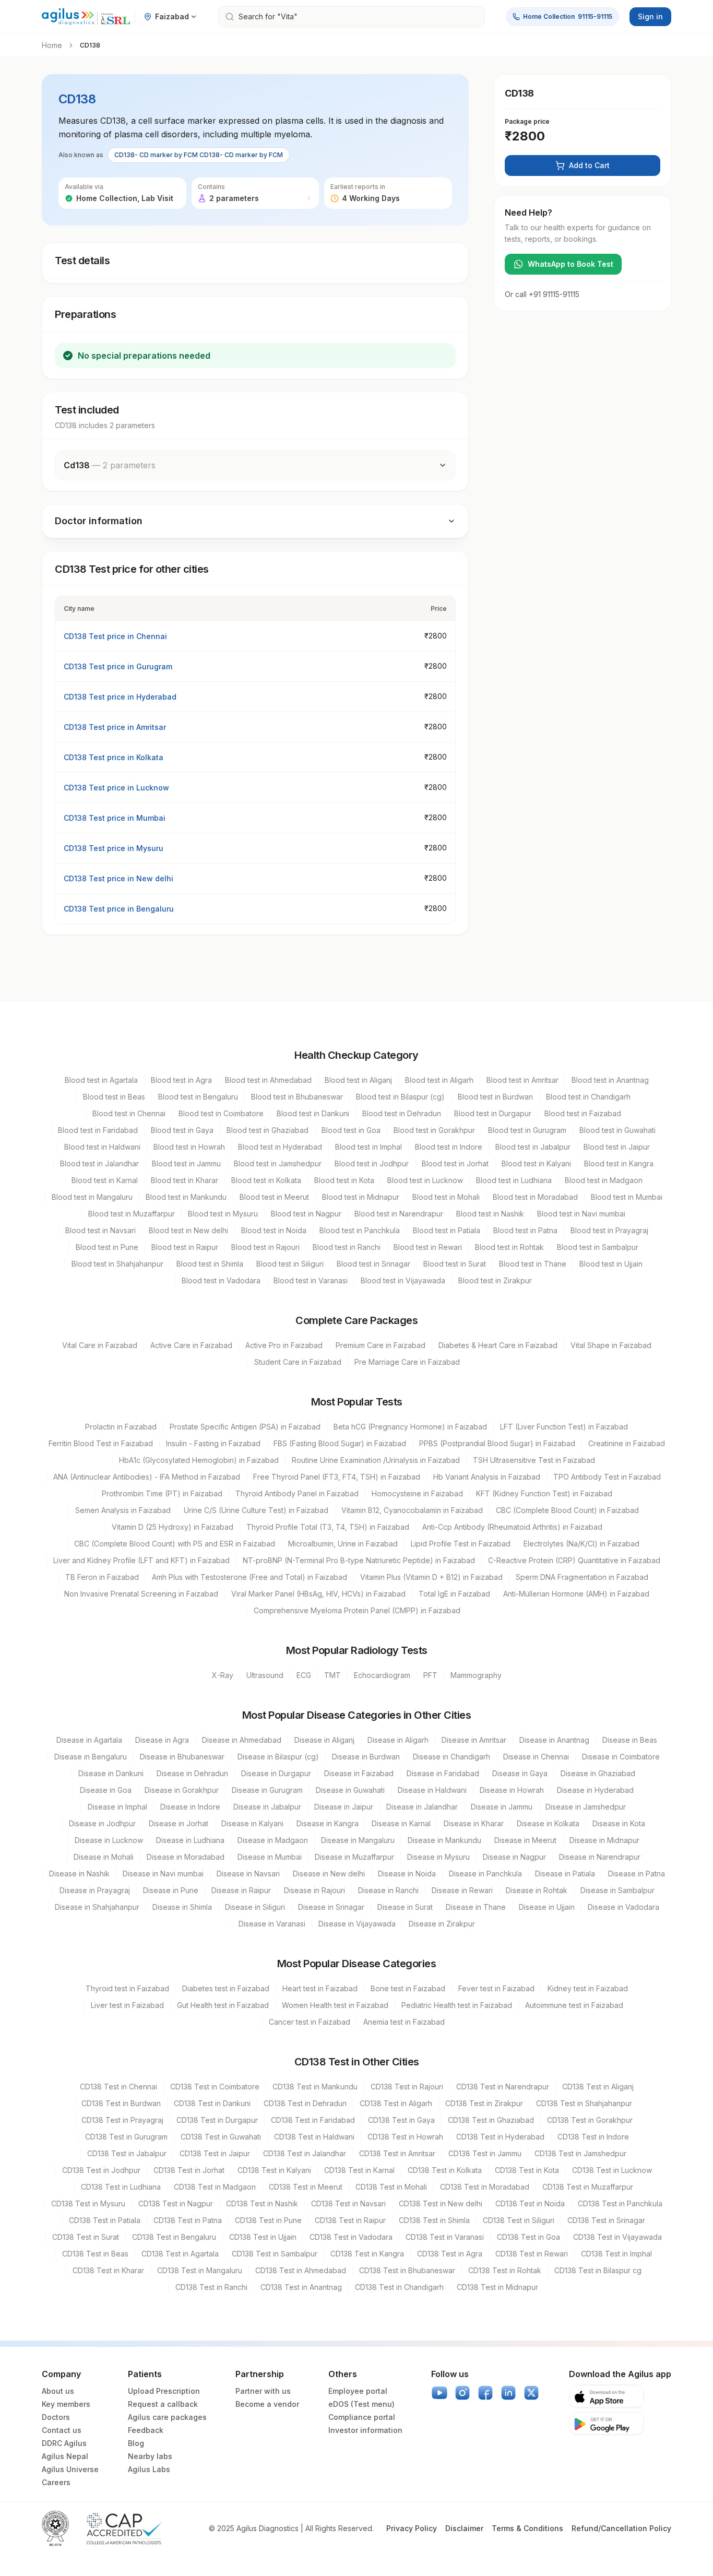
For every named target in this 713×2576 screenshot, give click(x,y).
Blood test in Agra (181, 1080)
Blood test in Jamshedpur (278, 1163)
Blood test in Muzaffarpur (132, 1214)
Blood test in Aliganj (358, 1080)
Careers (56, 2482)
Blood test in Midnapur (361, 1197)
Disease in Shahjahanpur (97, 1907)
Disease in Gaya (520, 1773)
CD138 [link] (90, 45)
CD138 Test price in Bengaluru (119, 909)
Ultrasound (265, 1675)
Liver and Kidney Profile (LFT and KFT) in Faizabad (141, 1560)
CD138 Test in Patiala (105, 2220)
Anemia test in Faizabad (404, 2022)
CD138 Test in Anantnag (301, 2287)
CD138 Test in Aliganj (598, 2087)
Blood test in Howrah (189, 1147)
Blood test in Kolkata (266, 1180)
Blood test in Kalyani (536, 1163)
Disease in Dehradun (192, 1773)
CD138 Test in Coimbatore (215, 2087)
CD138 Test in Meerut (306, 2187)
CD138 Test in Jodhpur (101, 2170)
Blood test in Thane (533, 1264)
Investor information (365, 2430)
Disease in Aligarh (398, 1740)
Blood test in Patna (525, 1230)
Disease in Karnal (401, 1823)
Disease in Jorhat (179, 1823)
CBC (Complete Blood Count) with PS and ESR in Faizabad (175, 1544)
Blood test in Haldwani (102, 1147)
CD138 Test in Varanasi (445, 2237)
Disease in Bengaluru (91, 1757)
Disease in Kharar (474, 1823)
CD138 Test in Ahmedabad (301, 2270)
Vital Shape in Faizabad (611, 1345)
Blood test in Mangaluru (92, 1197)
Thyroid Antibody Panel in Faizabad (297, 1493)
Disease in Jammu (502, 1807)
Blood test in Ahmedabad (268, 1080)
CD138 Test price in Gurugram (118, 666)
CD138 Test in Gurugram (126, 2137)
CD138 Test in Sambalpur (275, 2254)
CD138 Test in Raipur (350, 2220)
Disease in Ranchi (388, 1890)
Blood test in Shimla (210, 1264)
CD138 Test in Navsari (348, 2203)
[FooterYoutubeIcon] (439, 2393)
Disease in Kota (619, 1823)
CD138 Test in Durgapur (217, 2120)
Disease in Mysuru (438, 1857)
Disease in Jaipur (344, 1807)
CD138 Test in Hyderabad (500, 2137)
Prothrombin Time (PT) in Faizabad (162, 1493)
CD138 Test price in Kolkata (114, 757)
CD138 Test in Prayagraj (122, 2120)
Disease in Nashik (79, 1874)
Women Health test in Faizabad (335, 2005)
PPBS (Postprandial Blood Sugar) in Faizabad (497, 1443)
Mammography (476, 1675)
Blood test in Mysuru (223, 1214)
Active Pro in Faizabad (284, 1345)
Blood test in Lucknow (425, 1180)
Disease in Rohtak (537, 1890)
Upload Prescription (164, 2391)
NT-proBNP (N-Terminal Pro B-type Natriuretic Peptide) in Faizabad (359, 1560)
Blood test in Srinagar (373, 1264)
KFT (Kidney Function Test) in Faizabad (544, 1493)
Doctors (56, 2417)
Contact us (62, 2430)
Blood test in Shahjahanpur (117, 1264)
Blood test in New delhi (188, 1230)
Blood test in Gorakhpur (434, 1130)
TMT (332, 1675)
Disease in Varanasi (272, 1924)
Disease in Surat (405, 1907)
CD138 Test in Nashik (262, 2203)
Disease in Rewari (462, 1890)
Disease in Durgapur (276, 1773)
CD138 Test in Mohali (391, 2187)
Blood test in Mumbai (627, 1197)
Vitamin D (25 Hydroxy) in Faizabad (173, 1527)
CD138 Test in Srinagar (606, 2220)
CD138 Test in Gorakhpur (590, 2120)
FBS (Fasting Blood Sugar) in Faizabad (340, 1443)
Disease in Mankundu (444, 1840)
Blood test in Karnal (105, 1180)
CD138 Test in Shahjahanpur (584, 2103)
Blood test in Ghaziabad (268, 1130)
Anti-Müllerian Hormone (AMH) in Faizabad (576, 1594)
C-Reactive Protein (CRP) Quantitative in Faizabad (574, 1560)
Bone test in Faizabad (408, 1988)
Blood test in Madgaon (604, 1180)
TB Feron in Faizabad (102, 1577)
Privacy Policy (412, 2528)
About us (58, 2391)
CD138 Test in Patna (188, 2220)
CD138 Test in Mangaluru (200, 2270)
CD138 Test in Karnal (359, 2170)
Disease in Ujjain (547, 1907)
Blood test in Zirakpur (495, 1280)
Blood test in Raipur (185, 1247)
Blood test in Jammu (186, 1163)
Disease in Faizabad (359, 1773)
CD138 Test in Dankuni (212, 2103)
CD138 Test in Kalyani (274, 2170)
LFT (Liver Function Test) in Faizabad (564, 1427)
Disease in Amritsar (474, 1740)
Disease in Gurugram (267, 1790)
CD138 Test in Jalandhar (305, 2153)
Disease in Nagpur (514, 1857)
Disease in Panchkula (485, 1874)
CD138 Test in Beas (95, 2254)
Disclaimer (464, 2528)
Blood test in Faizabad (583, 1113)
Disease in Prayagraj (95, 1890)
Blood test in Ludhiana (514, 1180)
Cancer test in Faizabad (310, 2022)
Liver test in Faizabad (127, 2005)
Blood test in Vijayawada (403, 1280)
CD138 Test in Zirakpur (484, 2103)
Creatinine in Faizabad (627, 1443)
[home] (86, 17)
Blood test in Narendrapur (399, 1214)
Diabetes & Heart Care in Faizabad (498, 1345)
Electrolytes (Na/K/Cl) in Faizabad (581, 1544)
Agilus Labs (149, 2469)
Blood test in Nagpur (306, 1214)
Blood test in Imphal (369, 1147)
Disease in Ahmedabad (242, 1740)
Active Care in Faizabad (191, 1345)
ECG (304, 1675)
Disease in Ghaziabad (598, 1773)
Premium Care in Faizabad (381, 1345)
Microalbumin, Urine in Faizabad (343, 1544)
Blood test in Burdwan (495, 1097)
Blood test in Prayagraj (609, 1230)
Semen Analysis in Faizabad (123, 1510)
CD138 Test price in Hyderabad (120, 697)
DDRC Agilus (64, 2443)
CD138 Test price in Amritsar (115, 727)
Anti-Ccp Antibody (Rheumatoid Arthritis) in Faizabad (512, 1527)
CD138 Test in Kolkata (445, 2170)
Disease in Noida (407, 1874)
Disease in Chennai (536, 1757)
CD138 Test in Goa (528, 2237)
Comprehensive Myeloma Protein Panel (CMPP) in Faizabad (357, 1610)
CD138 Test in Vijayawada (617, 2237)
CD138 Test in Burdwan (121, 2103)
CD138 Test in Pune (268, 2220)
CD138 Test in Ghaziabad (491, 2120)
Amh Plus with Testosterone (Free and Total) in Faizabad (249, 1577)
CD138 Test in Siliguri (519, 2220)
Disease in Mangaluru (358, 1840)
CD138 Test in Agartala (180, 2254)
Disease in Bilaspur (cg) (278, 1757)
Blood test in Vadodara (221, 1280)
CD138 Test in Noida (530, 2203)
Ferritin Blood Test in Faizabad (101, 1443)
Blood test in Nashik (490, 1214)
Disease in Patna (637, 1874)
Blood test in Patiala (447, 1230)
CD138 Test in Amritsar (397, 2153)
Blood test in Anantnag (610, 1080)
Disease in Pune (171, 1890)
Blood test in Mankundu (186, 1197)
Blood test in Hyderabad (280, 1147)
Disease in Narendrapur (600, 1857)
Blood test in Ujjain (611, 1264)
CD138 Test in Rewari (532, 2254)
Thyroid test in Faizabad (127, 1988)
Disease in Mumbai (270, 1857)
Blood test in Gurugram (527, 1130)
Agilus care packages (167, 2417)
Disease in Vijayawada (357, 1924)
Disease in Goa (106, 1790)
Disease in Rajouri (314, 1890)
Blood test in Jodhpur (372, 1163)
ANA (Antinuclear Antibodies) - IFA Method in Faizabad (147, 1477)
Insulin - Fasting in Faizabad (213, 1443)
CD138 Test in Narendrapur (503, 2087)
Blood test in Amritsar (522, 1080)
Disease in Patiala (565, 1874)
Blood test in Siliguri (290, 1264)
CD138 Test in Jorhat (189, 2170)
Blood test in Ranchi (347, 1247)
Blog (136, 2443)
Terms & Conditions (527, 2528)
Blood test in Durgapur (493, 1113)
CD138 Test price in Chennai (115, 636)
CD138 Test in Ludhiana (121, 2187)
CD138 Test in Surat (86, 2237)
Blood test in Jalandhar (99, 1163)
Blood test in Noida (274, 1230)
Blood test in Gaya (182, 1130)
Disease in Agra (162, 1740)
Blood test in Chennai (129, 1113)
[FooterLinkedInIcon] (508, 2393)
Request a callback (163, 2404)
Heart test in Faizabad (320, 1988)
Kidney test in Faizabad (588, 1988)
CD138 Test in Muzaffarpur (588, 2187)
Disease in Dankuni (111, 1773)
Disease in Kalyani (252, 1823)
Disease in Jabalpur (267, 1807)
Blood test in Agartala (101, 1080)
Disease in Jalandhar (422, 1807)
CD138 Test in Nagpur (176, 2203)
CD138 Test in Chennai (118, 2087)
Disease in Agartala (89, 1740)
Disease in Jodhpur (102, 1823)
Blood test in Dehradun (402, 1113)
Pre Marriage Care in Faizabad (407, 1362)
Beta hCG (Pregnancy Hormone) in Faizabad (410, 1427)
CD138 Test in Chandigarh (399, 2287)
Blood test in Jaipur (617, 1147)
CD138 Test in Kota (527, 2170)
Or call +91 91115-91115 (542, 294)
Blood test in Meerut (274, 1197)
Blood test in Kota (344, 1180)
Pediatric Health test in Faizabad (457, 2005)
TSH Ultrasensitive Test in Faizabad (534, 1460)
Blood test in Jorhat (455, 1163)
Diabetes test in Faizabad (226, 1988)
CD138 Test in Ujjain (263, 2237)
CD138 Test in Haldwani (314, 2137)
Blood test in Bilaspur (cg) (400, 1097)
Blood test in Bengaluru (198, 1097)
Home (52, 45)
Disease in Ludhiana (190, 1840)
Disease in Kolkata (548, 1823)
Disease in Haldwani (432, 1790)
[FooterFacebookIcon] (485, 2393)
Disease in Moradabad (186, 1857)
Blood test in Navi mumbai (581, 1214)
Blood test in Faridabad (98, 1130)
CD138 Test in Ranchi (211, 2287)
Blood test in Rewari (428, 1247)
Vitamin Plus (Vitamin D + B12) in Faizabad (431, 1577)
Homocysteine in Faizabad (417, 1493)
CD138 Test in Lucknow (612, 2170)
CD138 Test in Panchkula (620, 2203)
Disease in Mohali (104, 1857)
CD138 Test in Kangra (367, 2254)
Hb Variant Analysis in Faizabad (487, 1477)
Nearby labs (150, 2456)
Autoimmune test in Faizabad (574, 2005)
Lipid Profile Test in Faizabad (461, 1544)
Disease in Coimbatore (621, 1757)
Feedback (146, 2430)
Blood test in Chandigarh (588, 1097)
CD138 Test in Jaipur (215, 2153)
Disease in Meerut (525, 1840)
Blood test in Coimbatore (221, 1113)
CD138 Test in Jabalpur (127, 2153)
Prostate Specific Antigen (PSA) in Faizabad (245, 1427)
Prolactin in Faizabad (121, 1427)
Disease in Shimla (182, 1907)
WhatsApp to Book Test (571, 264)
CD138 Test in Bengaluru (174, 2237)
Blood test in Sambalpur (598, 1247)
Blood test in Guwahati (617, 1130)
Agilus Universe (70, 2469)
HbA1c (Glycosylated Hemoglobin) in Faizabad (199, 1460)
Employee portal (358, 2391)
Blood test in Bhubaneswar (297, 1097)
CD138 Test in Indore (593, 2137)
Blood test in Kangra (619, 1163)
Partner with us (263, 2391)
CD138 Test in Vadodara (351, 2237)
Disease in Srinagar (331, 1907)
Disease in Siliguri (255, 1907)
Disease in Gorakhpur (182, 1790)
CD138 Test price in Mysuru (114, 848)
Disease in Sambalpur (617, 1890)
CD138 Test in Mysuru (88, 2203)
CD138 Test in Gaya (401, 2120)
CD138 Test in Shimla (434, 2220)
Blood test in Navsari (100, 1230)
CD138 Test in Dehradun (305, 2103)
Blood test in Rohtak (509, 1247)
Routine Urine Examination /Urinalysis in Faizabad (376, 1460)
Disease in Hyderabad (595, 1790)
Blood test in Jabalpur (533, 1147)
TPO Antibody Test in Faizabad (607, 1477)
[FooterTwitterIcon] (531, 2393)
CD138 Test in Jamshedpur (580, 2153)
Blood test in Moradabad (535, 1197)
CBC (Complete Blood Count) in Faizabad (567, 1510)
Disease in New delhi (329, 1874)
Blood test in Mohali (446, 1197)
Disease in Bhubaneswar (182, 1757)
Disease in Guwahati (350, 1790)
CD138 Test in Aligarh (396, 2103)
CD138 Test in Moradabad (485, 2187)
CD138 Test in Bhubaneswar (407, 2270)
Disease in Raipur (241, 1890)
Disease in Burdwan (366, 1757)
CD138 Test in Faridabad (313, 2120)
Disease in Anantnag (554, 1740)
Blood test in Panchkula (360, 1230)
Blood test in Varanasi (311, 1280)
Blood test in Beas (114, 1097)
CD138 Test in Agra (450, 2254)
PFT (430, 1675)
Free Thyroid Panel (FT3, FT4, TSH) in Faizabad (337, 1477)
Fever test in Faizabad (496, 1988)
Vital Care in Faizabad (100, 1345)
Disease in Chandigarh (451, 1757)
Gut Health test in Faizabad (223, 2005)
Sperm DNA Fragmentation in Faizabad (582, 1577)
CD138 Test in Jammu (485, 2153)
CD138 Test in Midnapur (497, 2287)
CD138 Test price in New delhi (118, 878)
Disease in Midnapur (604, 1840)
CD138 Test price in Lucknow (116, 788)
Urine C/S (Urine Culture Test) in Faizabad (256, 1510)
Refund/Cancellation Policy (621, 2528)
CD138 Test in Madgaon (215, 2187)
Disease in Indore (190, 1807)
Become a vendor (267, 2404)
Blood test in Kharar (185, 1180)
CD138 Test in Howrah (405, 2137)
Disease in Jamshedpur (586, 1807)
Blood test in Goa (351, 1130)
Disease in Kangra (328, 1823)
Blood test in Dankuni (313, 1113)
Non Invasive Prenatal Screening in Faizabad (141, 1594)
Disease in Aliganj (324, 1740)
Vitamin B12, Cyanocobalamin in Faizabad (412, 1510)
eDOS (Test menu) (361, 2404)
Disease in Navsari (248, 1874)
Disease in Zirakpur (442, 1924)
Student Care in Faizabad (298, 1362)
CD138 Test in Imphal (616, 2254)
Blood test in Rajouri (265, 1247)
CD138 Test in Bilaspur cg (598, 2270)
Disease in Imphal (117, 1807)
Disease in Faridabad (443, 1773)
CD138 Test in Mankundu (315, 2087)
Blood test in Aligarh (439, 1080)
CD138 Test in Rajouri (407, 2087)
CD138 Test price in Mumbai (115, 818)
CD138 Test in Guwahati (221, 2137)
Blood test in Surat (455, 1264)
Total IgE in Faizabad (454, 1594)
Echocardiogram (382, 1675)
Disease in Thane (476, 1907)
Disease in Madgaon (273, 1840)
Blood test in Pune (107, 1247)
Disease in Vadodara (623, 1907)
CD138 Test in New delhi (441, 2203)
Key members (66, 2404)
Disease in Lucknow (109, 1840)
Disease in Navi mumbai (163, 1874)
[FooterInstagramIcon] (462, 2393)
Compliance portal (362, 2417)
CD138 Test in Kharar (108, 2270)
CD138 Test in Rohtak (505, 2270)
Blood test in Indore (449, 1147)
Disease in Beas (630, 1740)
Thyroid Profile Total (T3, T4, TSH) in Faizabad (328, 1527)
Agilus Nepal (65, 2456)
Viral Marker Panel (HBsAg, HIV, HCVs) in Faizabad (318, 1594)
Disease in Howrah (512, 1790)
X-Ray (223, 1675)
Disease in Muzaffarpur (354, 1857)
